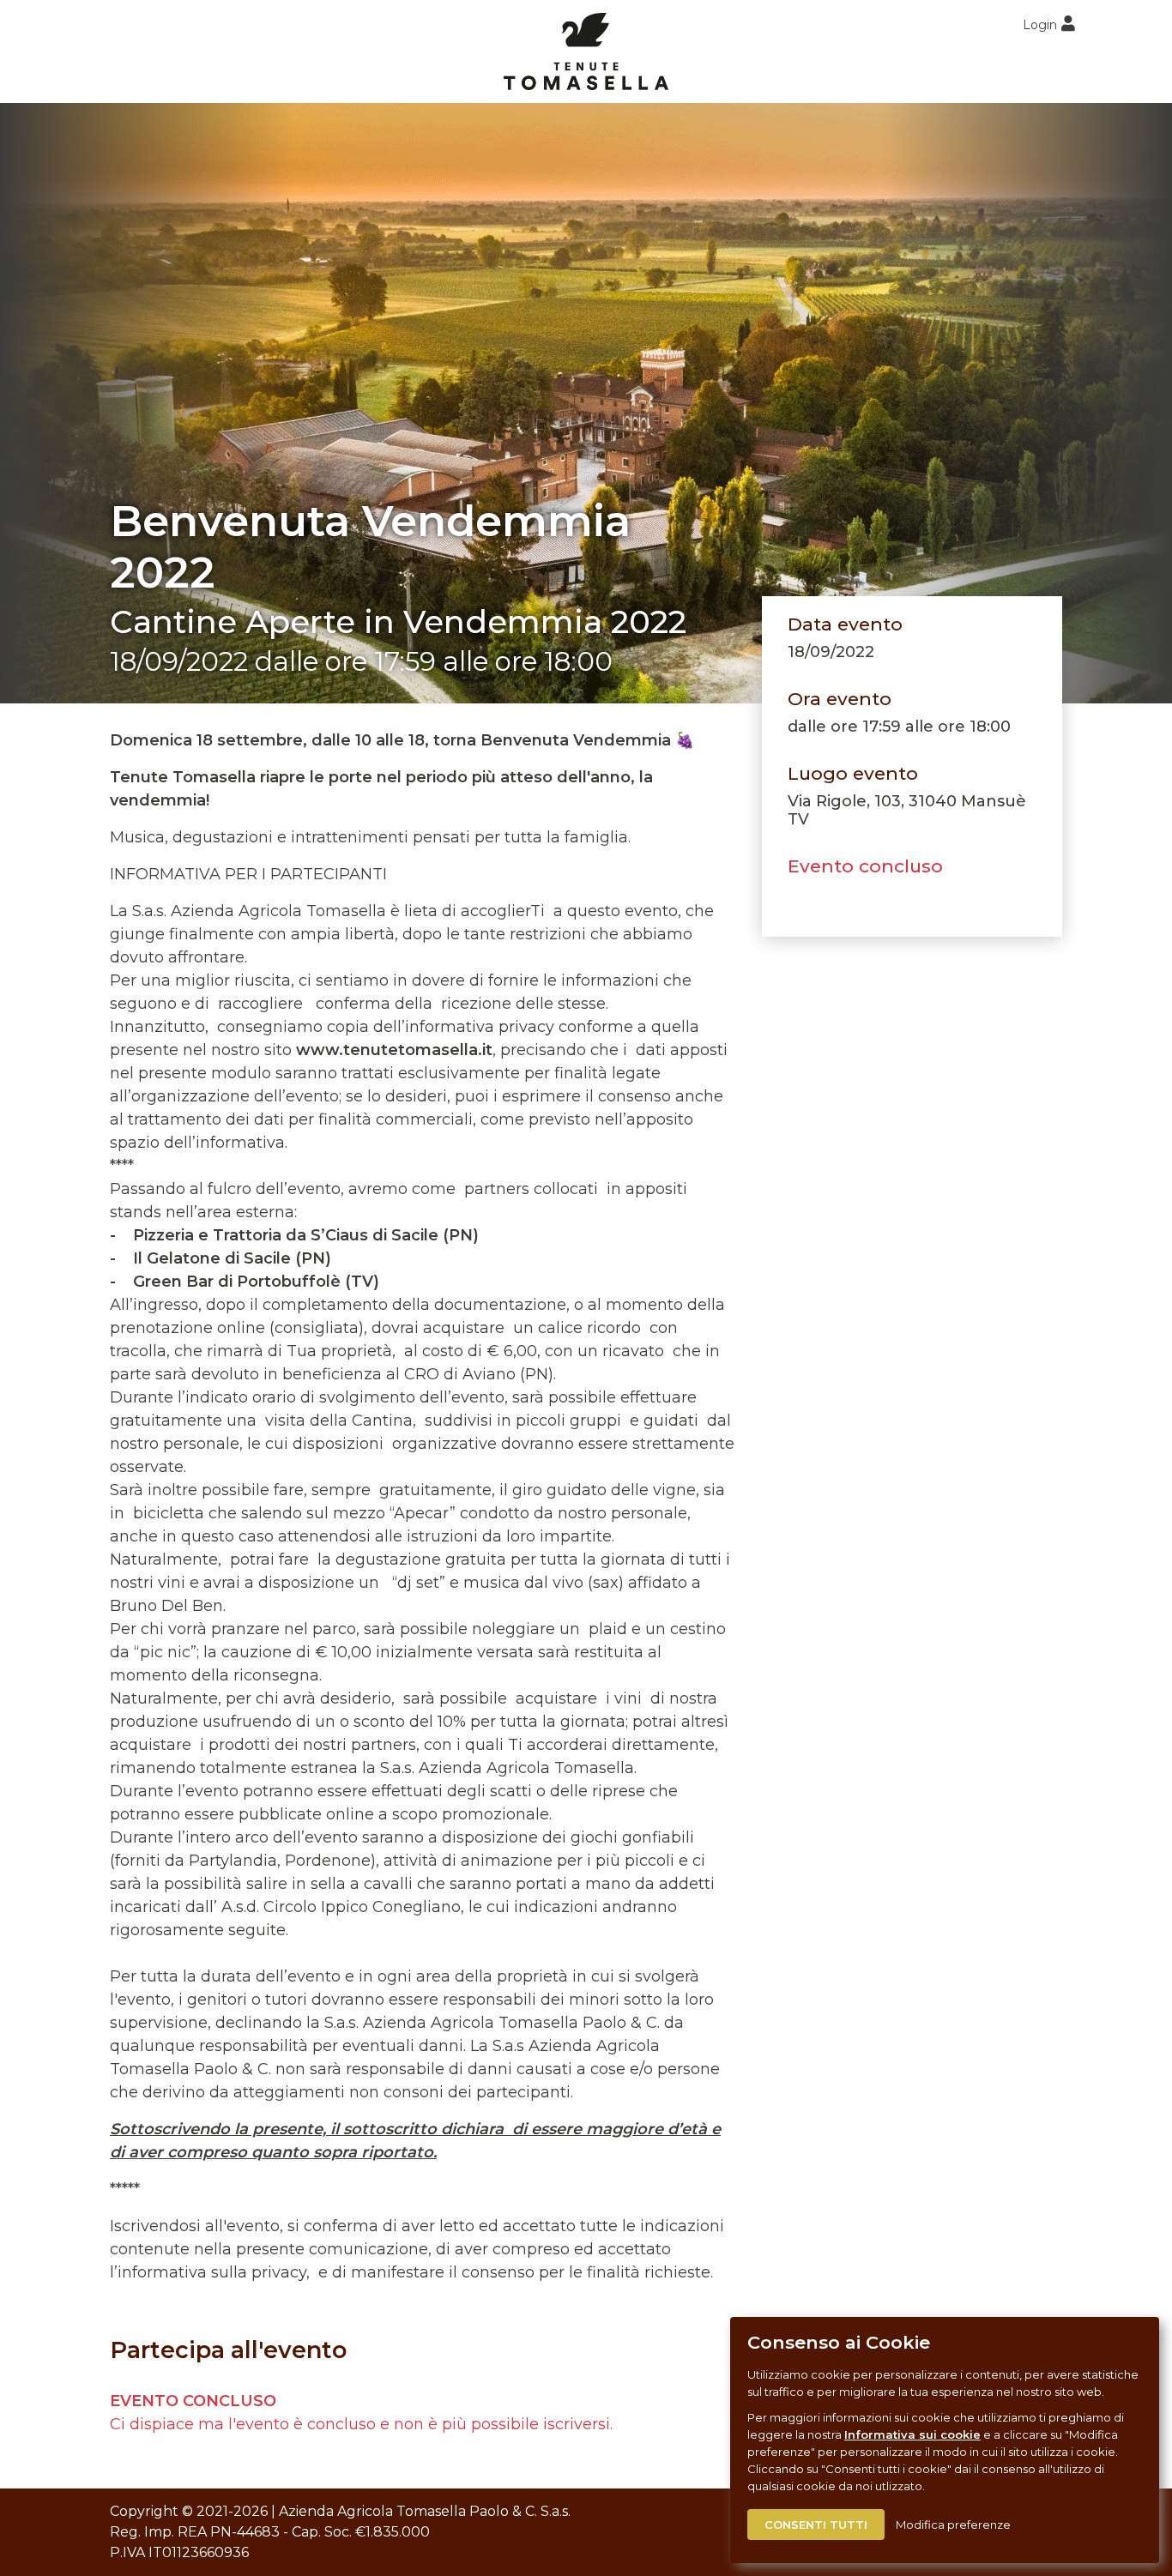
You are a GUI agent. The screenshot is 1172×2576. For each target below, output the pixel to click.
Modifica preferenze (953, 2525)
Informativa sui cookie (912, 2434)
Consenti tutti (816, 2525)
